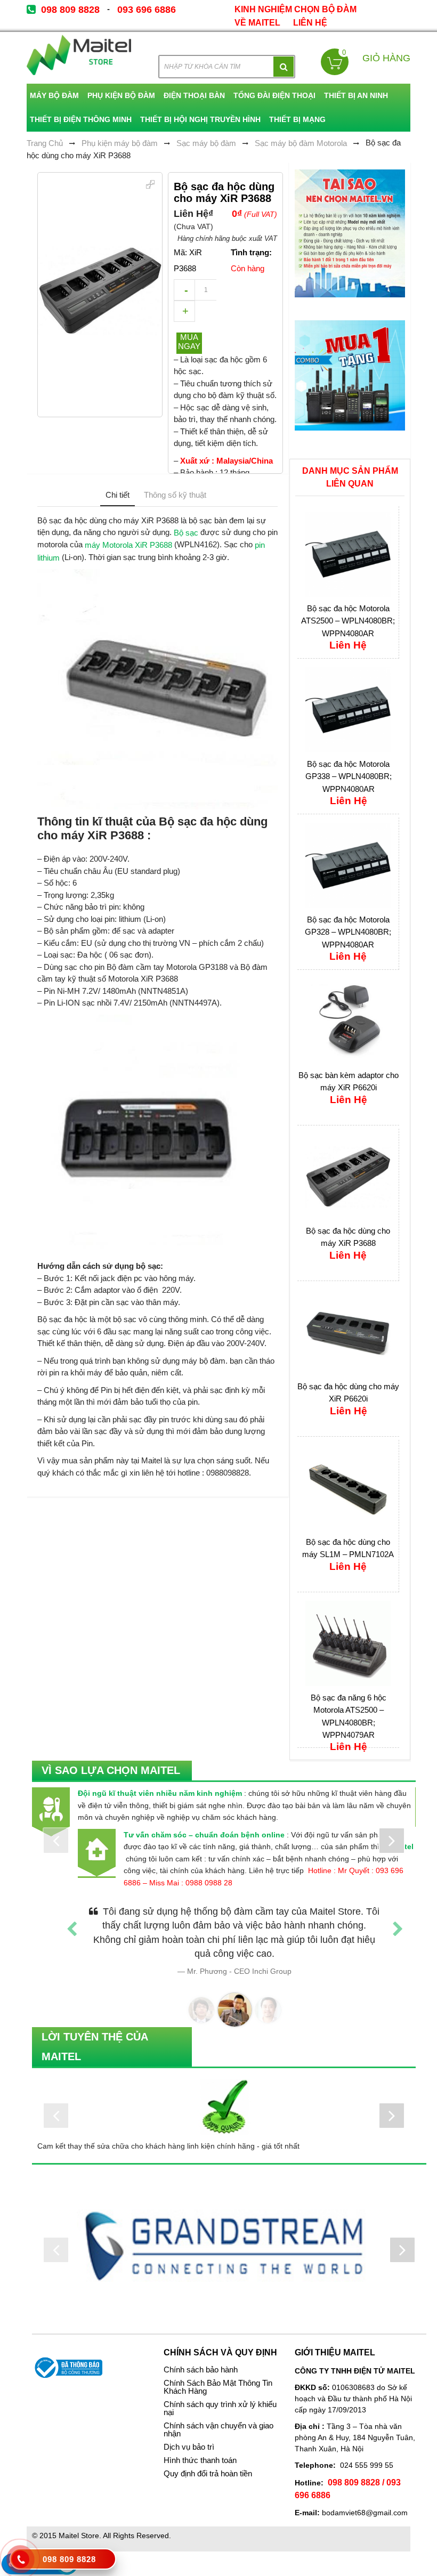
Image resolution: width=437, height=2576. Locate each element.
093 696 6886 (147, 10)
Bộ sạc (186, 533)
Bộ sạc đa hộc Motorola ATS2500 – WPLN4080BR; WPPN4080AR (348, 621)
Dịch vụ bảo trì (189, 2433)
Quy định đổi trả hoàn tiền (208, 2460)
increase (184, 311)
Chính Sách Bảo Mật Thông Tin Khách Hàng (218, 2373)
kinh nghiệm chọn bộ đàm (296, 9)
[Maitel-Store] (79, 55)
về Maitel (257, 23)
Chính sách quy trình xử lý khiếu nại (220, 2395)
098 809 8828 (70, 10)
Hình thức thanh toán (200, 2447)
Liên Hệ (310, 23)
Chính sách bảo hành (201, 2356)
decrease (184, 290)
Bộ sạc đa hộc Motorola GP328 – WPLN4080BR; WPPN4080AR (348, 932)
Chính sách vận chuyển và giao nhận (218, 2416)
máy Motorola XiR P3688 (127, 545)
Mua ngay (189, 342)
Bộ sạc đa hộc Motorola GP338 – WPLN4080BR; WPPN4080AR (349, 776)
